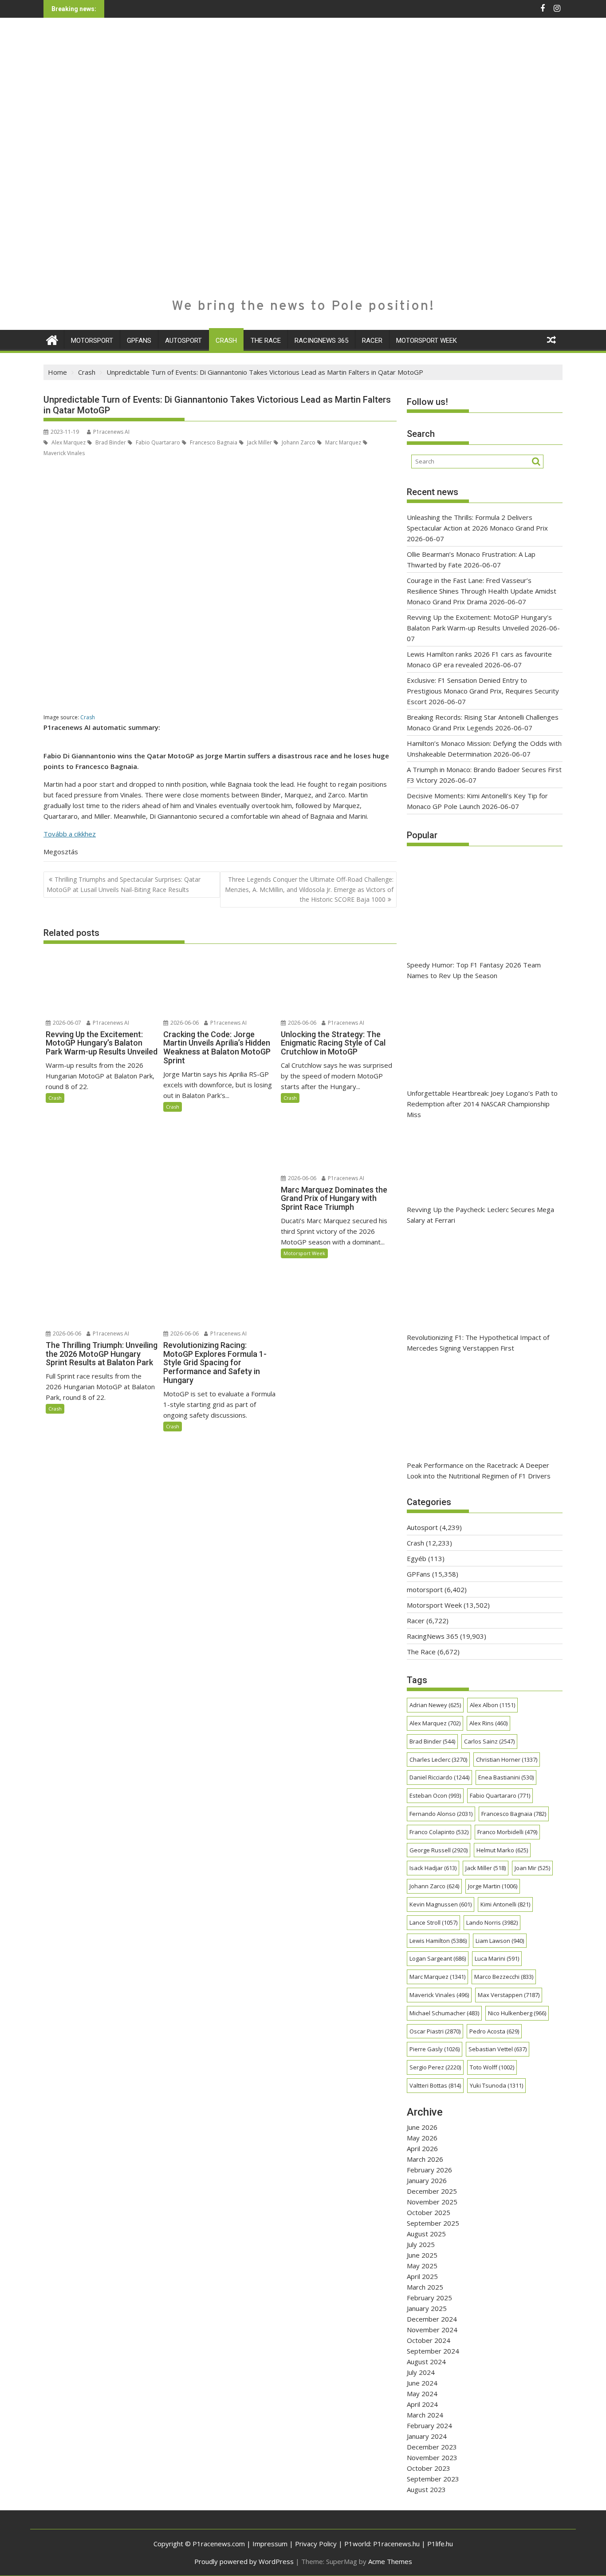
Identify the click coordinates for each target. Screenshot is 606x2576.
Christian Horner (507, 1760)
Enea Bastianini (506, 1777)
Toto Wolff (492, 2067)
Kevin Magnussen (441, 1904)
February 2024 (429, 2425)
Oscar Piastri (435, 2031)
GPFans (139, 341)
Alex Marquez (68, 442)
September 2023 (433, 2479)
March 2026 (425, 2159)
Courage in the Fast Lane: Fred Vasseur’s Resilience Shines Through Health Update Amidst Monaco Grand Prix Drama (482, 591)
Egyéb (417, 1558)
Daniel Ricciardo (439, 1777)
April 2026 (422, 2148)
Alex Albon (492, 1705)
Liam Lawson (500, 1941)
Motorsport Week (427, 341)
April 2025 (422, 2276)
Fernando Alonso (441, 1814)
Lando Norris (492, 1922)
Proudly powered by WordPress (244, 2561)
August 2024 (426, 2362)
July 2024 (421, 2372)
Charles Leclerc (438, 1760)
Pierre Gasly (435, 2049)
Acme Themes (390, 2561)
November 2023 (432, 2457)
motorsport (92, 341)
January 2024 (427, 2436)
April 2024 (422, 2404)
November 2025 (432, 2202)
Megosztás (61, 852)
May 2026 (422, 2138)
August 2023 (426, 2489)
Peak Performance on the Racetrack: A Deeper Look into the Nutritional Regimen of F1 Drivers (479, 1470)
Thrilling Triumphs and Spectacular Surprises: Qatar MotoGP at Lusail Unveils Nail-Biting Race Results (124, 884)
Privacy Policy (316, 2544)
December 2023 (432, 2447)
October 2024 (429, 2340)
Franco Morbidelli (507, 1832)
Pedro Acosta (494, 2031)
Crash (226, 341)
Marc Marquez (342, 442)
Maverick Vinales (439, 1995)
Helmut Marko (502, 1850)
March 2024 (425, 2415)
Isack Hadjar (433, 1868)
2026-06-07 (66, 1023)
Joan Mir (532, 1868)
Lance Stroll (433, 1922)
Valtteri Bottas (435, 2085)
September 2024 (433, 2351)
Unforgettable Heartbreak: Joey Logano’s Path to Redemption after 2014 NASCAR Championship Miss (482, 1104)
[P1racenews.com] (52, 339)
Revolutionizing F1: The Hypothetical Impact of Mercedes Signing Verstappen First (478, 1343)
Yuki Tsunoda (496, 2085)
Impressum (270, 2544)
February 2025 (429, 2298)
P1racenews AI (111, 432)
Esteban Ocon (435, 1795)
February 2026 (429, 2170)
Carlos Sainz (489, 1741)
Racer (372, 341)
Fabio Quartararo (157, 442)
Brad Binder (110, 442)
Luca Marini (497, 1958)
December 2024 (432, 2319)
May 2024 (422, 2394)
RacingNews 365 (321, 341)
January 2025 (427, 2308)
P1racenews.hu (396, 2544)
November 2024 (432, 2330)
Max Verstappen (509, 1995)
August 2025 (426, 2234)
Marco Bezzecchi (504, 1977)
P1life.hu (440, 2544)
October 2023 (429, 2468)
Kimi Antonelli (505, 1904)
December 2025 (432, 2191)
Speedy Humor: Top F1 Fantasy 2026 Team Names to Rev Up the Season (474, 970)
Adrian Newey (435, 1705)
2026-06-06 (184, 1023)
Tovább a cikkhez (70, 834)
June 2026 (422, 2127)
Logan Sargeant (438, 1958)
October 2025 (429, 2212)
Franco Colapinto (439, 1832)
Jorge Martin (493, 1886)
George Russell (439, 1850)
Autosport (183, 341)
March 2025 (425, 2287)
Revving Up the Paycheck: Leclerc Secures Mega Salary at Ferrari (480, 1215)
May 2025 (422, 2266)
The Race (266, 341)
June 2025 (422, 2255)
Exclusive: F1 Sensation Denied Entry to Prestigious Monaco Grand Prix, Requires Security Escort (483, 691)
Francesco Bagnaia (213, 442)
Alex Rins (488, 1723)
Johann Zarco (298, 442)
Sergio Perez (435, 2067)
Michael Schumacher (444, 2013)
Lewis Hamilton (438, 1941)
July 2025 (421, 2244)
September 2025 (433, 2223)
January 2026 (427, 2180)
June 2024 (422, 2383)
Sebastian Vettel (498, 2049)
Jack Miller (259, 442)
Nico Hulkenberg (517, 2013)
